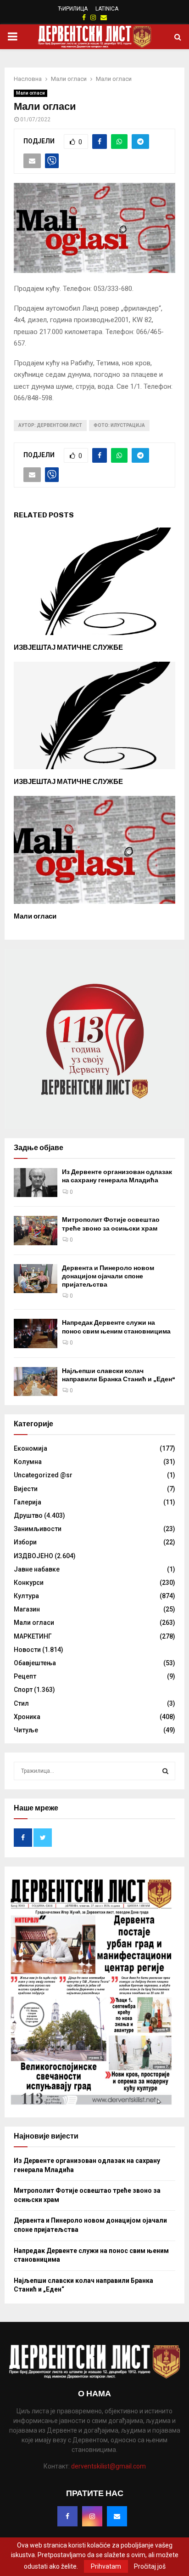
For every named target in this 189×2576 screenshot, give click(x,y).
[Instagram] (92, 2516)
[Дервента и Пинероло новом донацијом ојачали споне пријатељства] (36, 1279)
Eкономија (31, 1448)
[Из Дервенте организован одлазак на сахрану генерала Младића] (36, 1183)
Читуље (26, 1730)
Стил (21, 1703)
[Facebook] (67, 2516)
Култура (26, 1596)
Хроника (27, 1717)
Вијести (26, 1489)
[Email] (117, 2516)
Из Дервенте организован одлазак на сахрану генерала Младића (117, 1176)
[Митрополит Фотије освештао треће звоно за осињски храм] (36, 1230)
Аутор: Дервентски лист (50, 425)
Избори (25, 1542)
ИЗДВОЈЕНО (33, 1556)
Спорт (23, 1690)
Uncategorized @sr (43, 1475)
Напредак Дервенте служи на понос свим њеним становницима (116, 1327)
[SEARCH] (165, 1771)
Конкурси (29, 1583)
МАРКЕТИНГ (33, 1636)
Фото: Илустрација (119, 425)
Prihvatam (106, 2566)
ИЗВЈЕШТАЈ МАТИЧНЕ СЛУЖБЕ (68, 647)
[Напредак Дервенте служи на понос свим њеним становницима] (36, 1333)
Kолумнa (28, 1462)
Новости (27, 1650)
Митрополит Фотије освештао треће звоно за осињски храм (111, 1224)
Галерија (28, 1502)
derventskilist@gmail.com (108, 2466)
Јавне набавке (37, 1569)
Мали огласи (31, 93)
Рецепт (25, 1676)
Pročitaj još (150, 2566)
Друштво (28, 1515)
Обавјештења (35, 1663)
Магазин (27, 1609)
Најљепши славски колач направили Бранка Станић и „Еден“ (119, 1375)
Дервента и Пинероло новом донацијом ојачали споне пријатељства (108, 1276)
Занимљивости (38, 1529)
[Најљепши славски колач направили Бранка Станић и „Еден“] (36, 1382)
